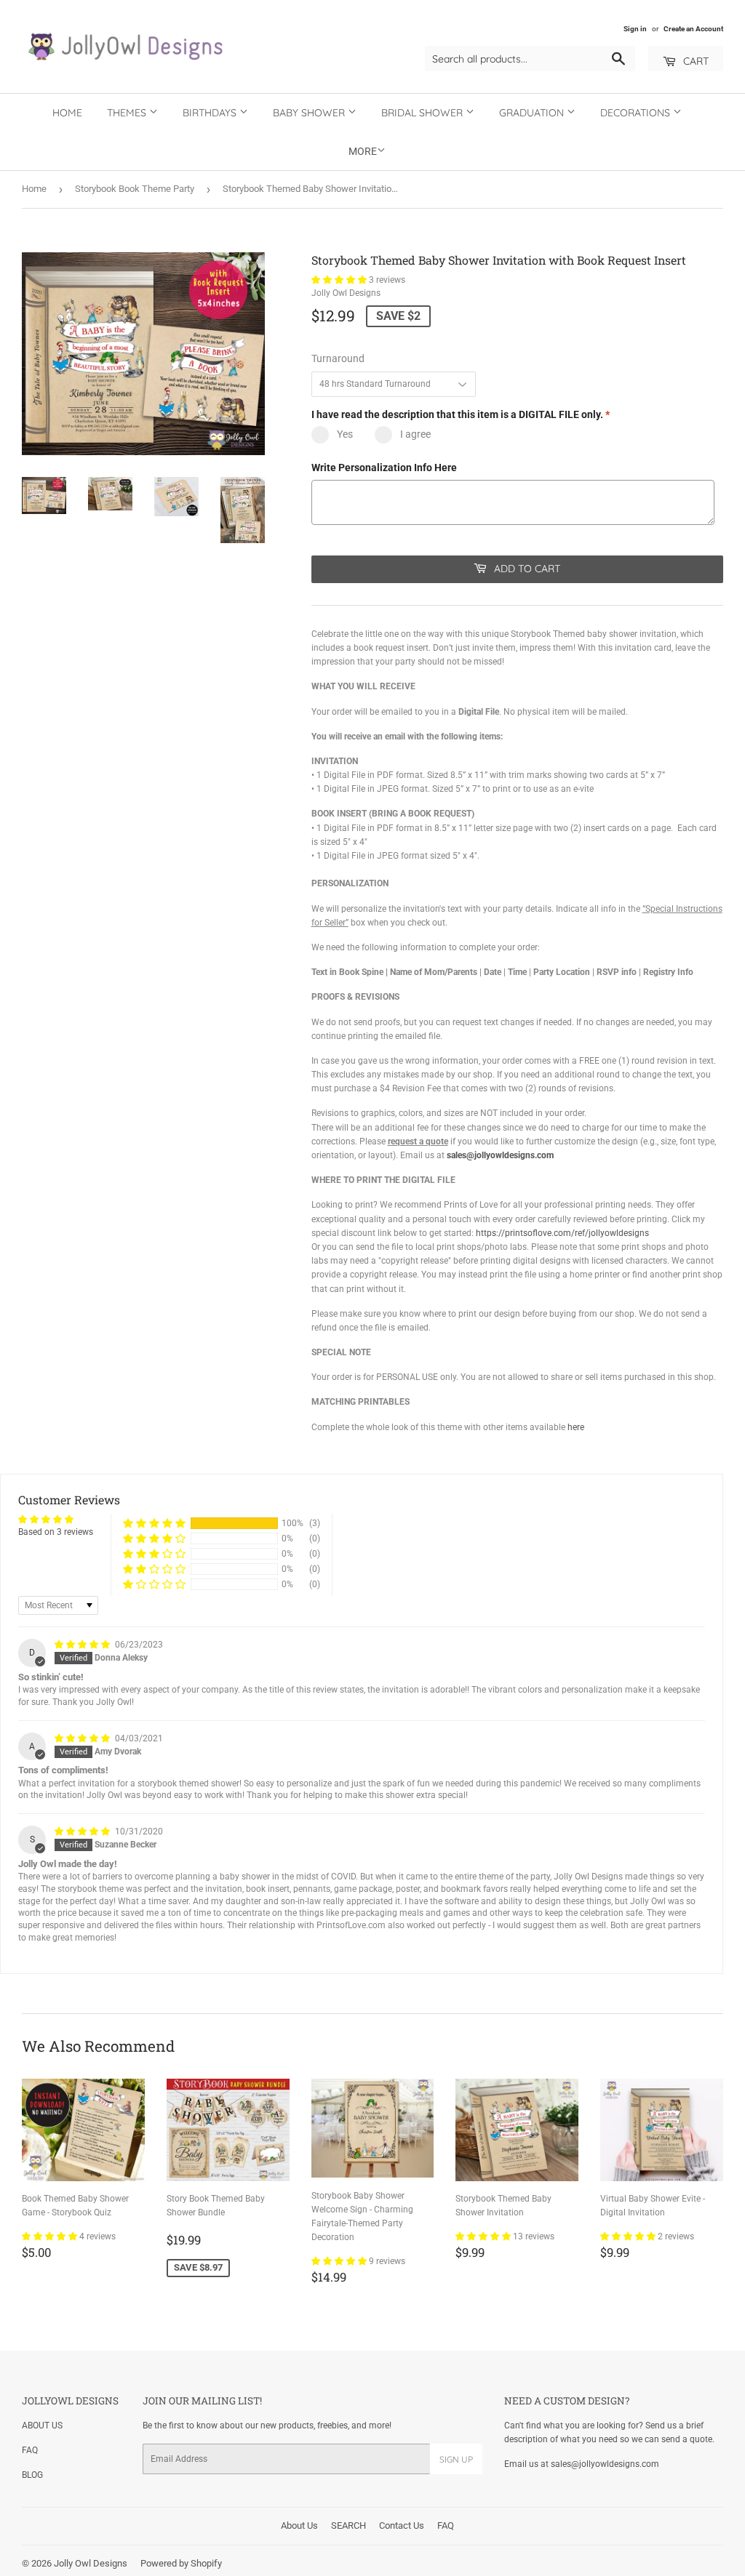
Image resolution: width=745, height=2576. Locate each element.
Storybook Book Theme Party (135, 189)
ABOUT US (42, 2425)
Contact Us (402, 2525)
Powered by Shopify (181, 2563)
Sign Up (456, 2459)
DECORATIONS (637, 113)
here (576, 1427)
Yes (345, 434)
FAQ (30, 2450)
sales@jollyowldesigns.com (500, 1155)
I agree (415, 434)
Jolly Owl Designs (91, 2563)
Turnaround (338, 358)
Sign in (635, 29)
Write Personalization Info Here (384, 468)
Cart (694, 61)
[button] (340, 280)
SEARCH (348, 2525)
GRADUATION (533, 113)
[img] (83, 1645)
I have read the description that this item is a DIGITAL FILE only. (461, 414)
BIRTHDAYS (211, 113)
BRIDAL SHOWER (423, 113)
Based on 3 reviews (56, 1532)
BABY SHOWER (310, 113)
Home (67, 113)
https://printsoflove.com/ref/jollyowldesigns (562, 1233)
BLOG (32, 2475)
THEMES (128, 113)
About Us (299, 2525)
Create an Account (693, 29)
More (363, 151)
